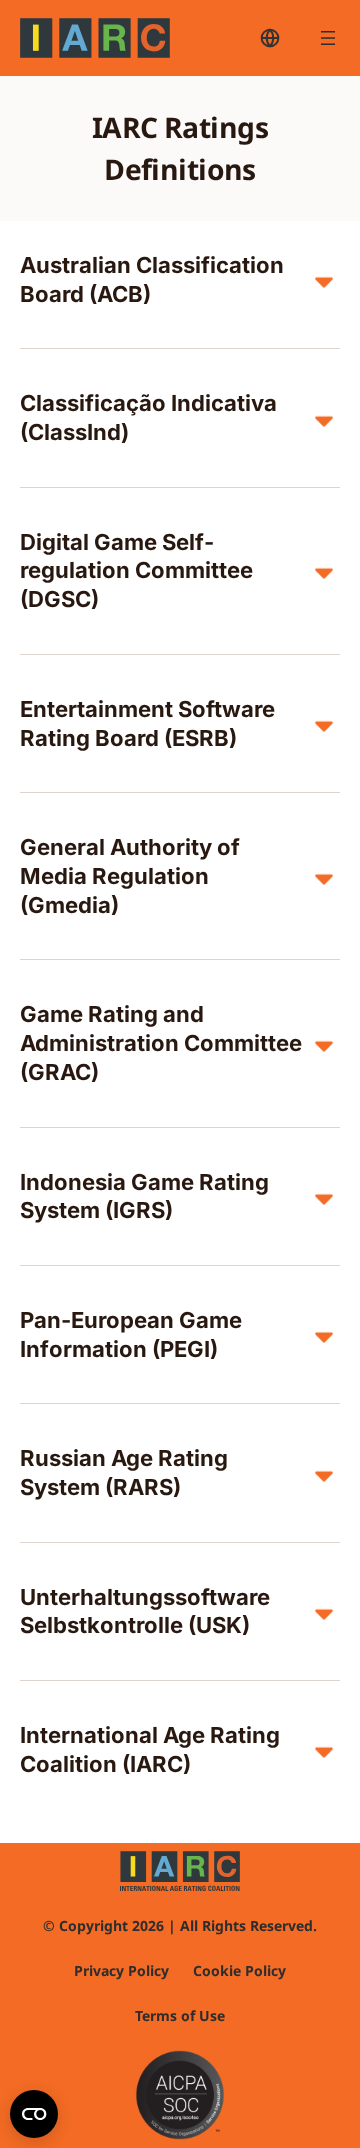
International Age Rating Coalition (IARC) (150, 1749)
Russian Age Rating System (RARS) (124, 1472)
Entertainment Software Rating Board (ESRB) (147, 723)
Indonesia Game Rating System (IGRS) (144, 1196)
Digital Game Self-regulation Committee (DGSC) (136, 570)
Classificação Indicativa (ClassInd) (148, 417)
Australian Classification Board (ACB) (152, 279)
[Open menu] (328, 38)
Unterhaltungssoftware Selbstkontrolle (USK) (145, 1611)
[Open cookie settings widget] (34, 2114)
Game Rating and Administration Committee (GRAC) (161, 1042)
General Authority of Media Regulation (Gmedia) (130, 875)
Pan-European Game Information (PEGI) (131, 1334)
